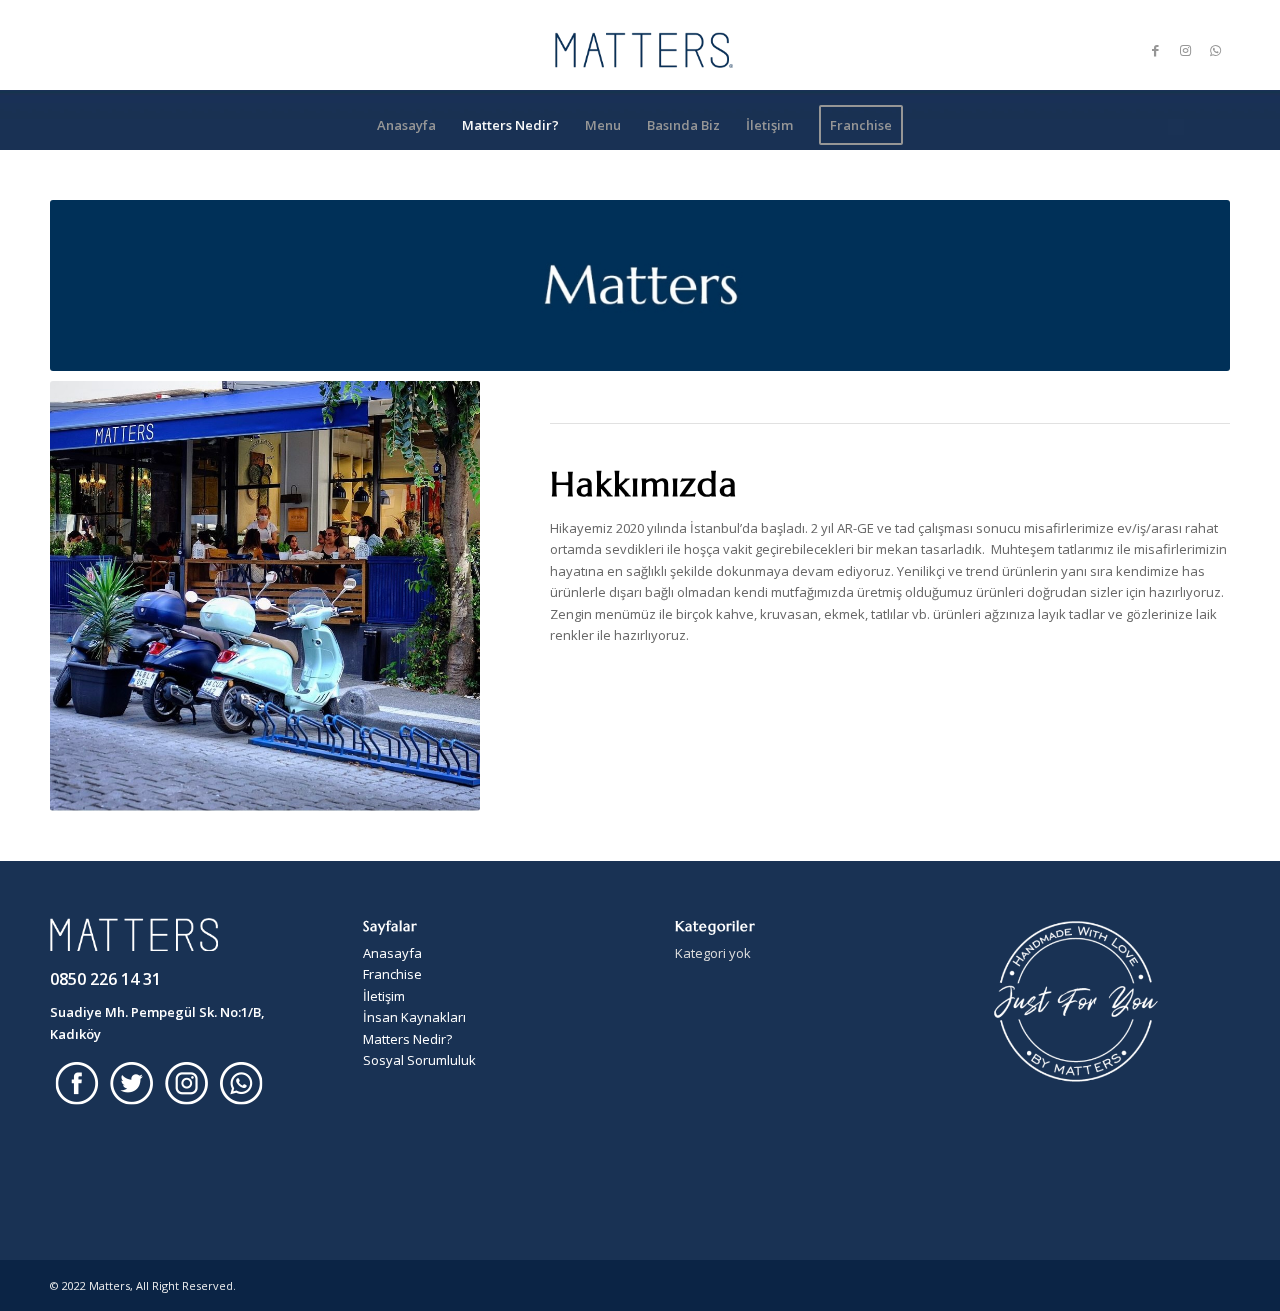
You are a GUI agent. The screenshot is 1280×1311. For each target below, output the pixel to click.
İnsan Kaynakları (414, 1017)
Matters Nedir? (407, 1039)
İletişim (384, 996)
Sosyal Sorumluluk (419, 1060)
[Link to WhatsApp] (1215, 50)
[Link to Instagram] (1185, 50)
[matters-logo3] (640, 50)
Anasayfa (392, 953)
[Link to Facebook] (1155, 50)
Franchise (392, 974)
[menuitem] (406, 125)
